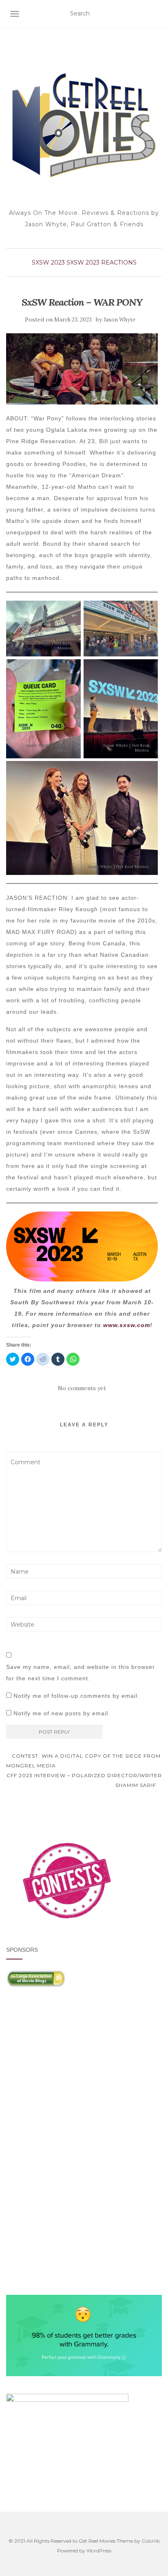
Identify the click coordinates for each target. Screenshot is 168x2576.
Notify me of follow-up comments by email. (76, 1696)
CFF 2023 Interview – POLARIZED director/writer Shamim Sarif (84, 1780)
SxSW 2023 (48, 262)
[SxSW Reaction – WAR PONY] (82, 369)
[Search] (157, 14)
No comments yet (82, 1388)
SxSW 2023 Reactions (102, 262)
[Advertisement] (84, 2074)
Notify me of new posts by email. (62, 1713)
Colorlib (151, 2541)
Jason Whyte (119, 320)
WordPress (99, 2551)
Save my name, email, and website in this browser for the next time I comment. (81, 1673)
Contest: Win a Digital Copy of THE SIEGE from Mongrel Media (83, 1761)
